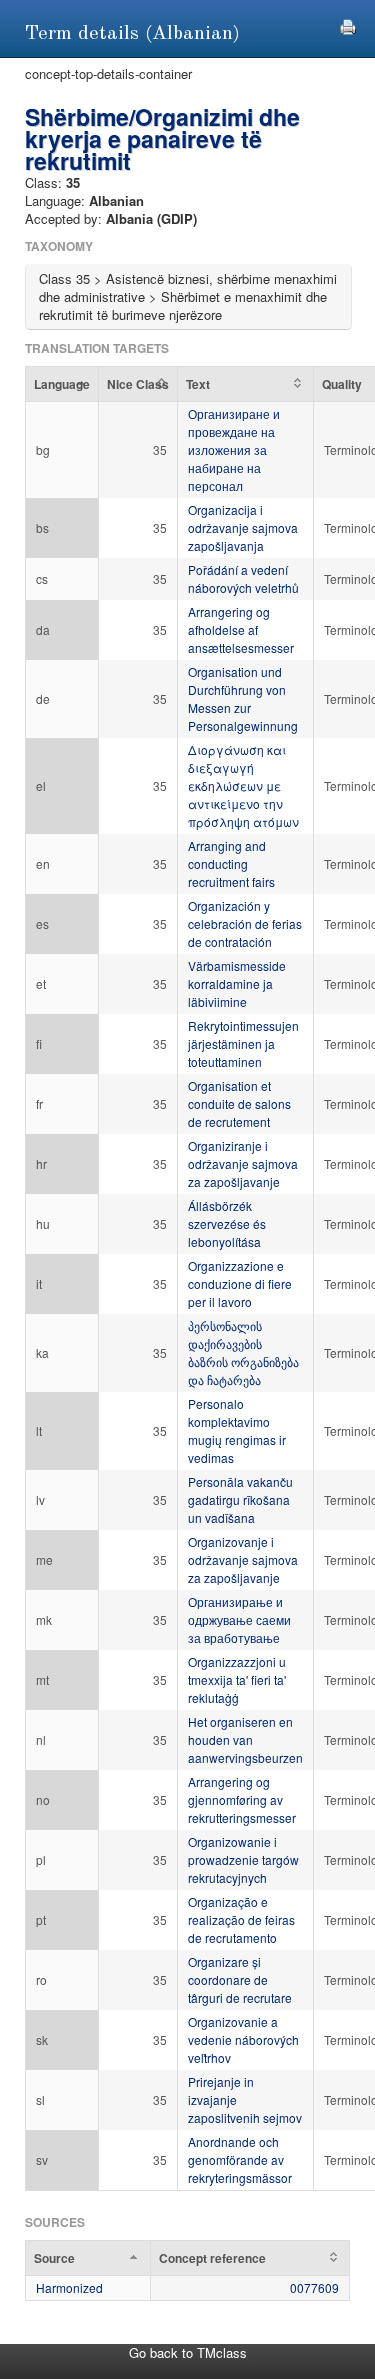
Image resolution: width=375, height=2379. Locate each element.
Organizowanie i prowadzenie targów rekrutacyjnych (243, 1859)
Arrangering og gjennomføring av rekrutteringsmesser (242, 1799)
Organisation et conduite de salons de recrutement (239, 1103)
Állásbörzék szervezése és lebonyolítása (227, 1223)
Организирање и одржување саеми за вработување (239, 1619)
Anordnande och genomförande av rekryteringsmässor (240, 2159)
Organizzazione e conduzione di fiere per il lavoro (240, 1283)
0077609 (314, 2287)
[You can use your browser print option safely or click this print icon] (348, 24)
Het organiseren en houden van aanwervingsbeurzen (245, 1739)
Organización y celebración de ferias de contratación (245, 923)
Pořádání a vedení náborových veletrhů (243, 578)
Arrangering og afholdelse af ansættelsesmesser (241, 629)
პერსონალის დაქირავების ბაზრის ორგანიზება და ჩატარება (243, 1352)
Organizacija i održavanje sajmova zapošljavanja (243, 527)
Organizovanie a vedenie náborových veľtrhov (243, 2039)
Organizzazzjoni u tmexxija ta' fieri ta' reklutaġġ (237, 1679)
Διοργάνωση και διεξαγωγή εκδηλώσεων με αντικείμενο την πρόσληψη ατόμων (243, 785)
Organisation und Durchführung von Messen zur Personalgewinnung (243, 698)
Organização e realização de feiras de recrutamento (241, 1919)
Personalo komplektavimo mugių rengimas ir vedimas (237, 1430)
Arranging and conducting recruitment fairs (231, 863)
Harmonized (69, 2287)
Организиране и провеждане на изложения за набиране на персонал (234, 449)
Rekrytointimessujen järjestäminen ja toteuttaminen (243, 1043)
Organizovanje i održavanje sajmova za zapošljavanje (243, 1559)
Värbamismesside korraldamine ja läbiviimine (237, 983)
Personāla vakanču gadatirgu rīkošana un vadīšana (240, 1499)
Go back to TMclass (188, 2352)
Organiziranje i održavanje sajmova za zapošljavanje (243, 1163)
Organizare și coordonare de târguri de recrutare (240, 1979)
